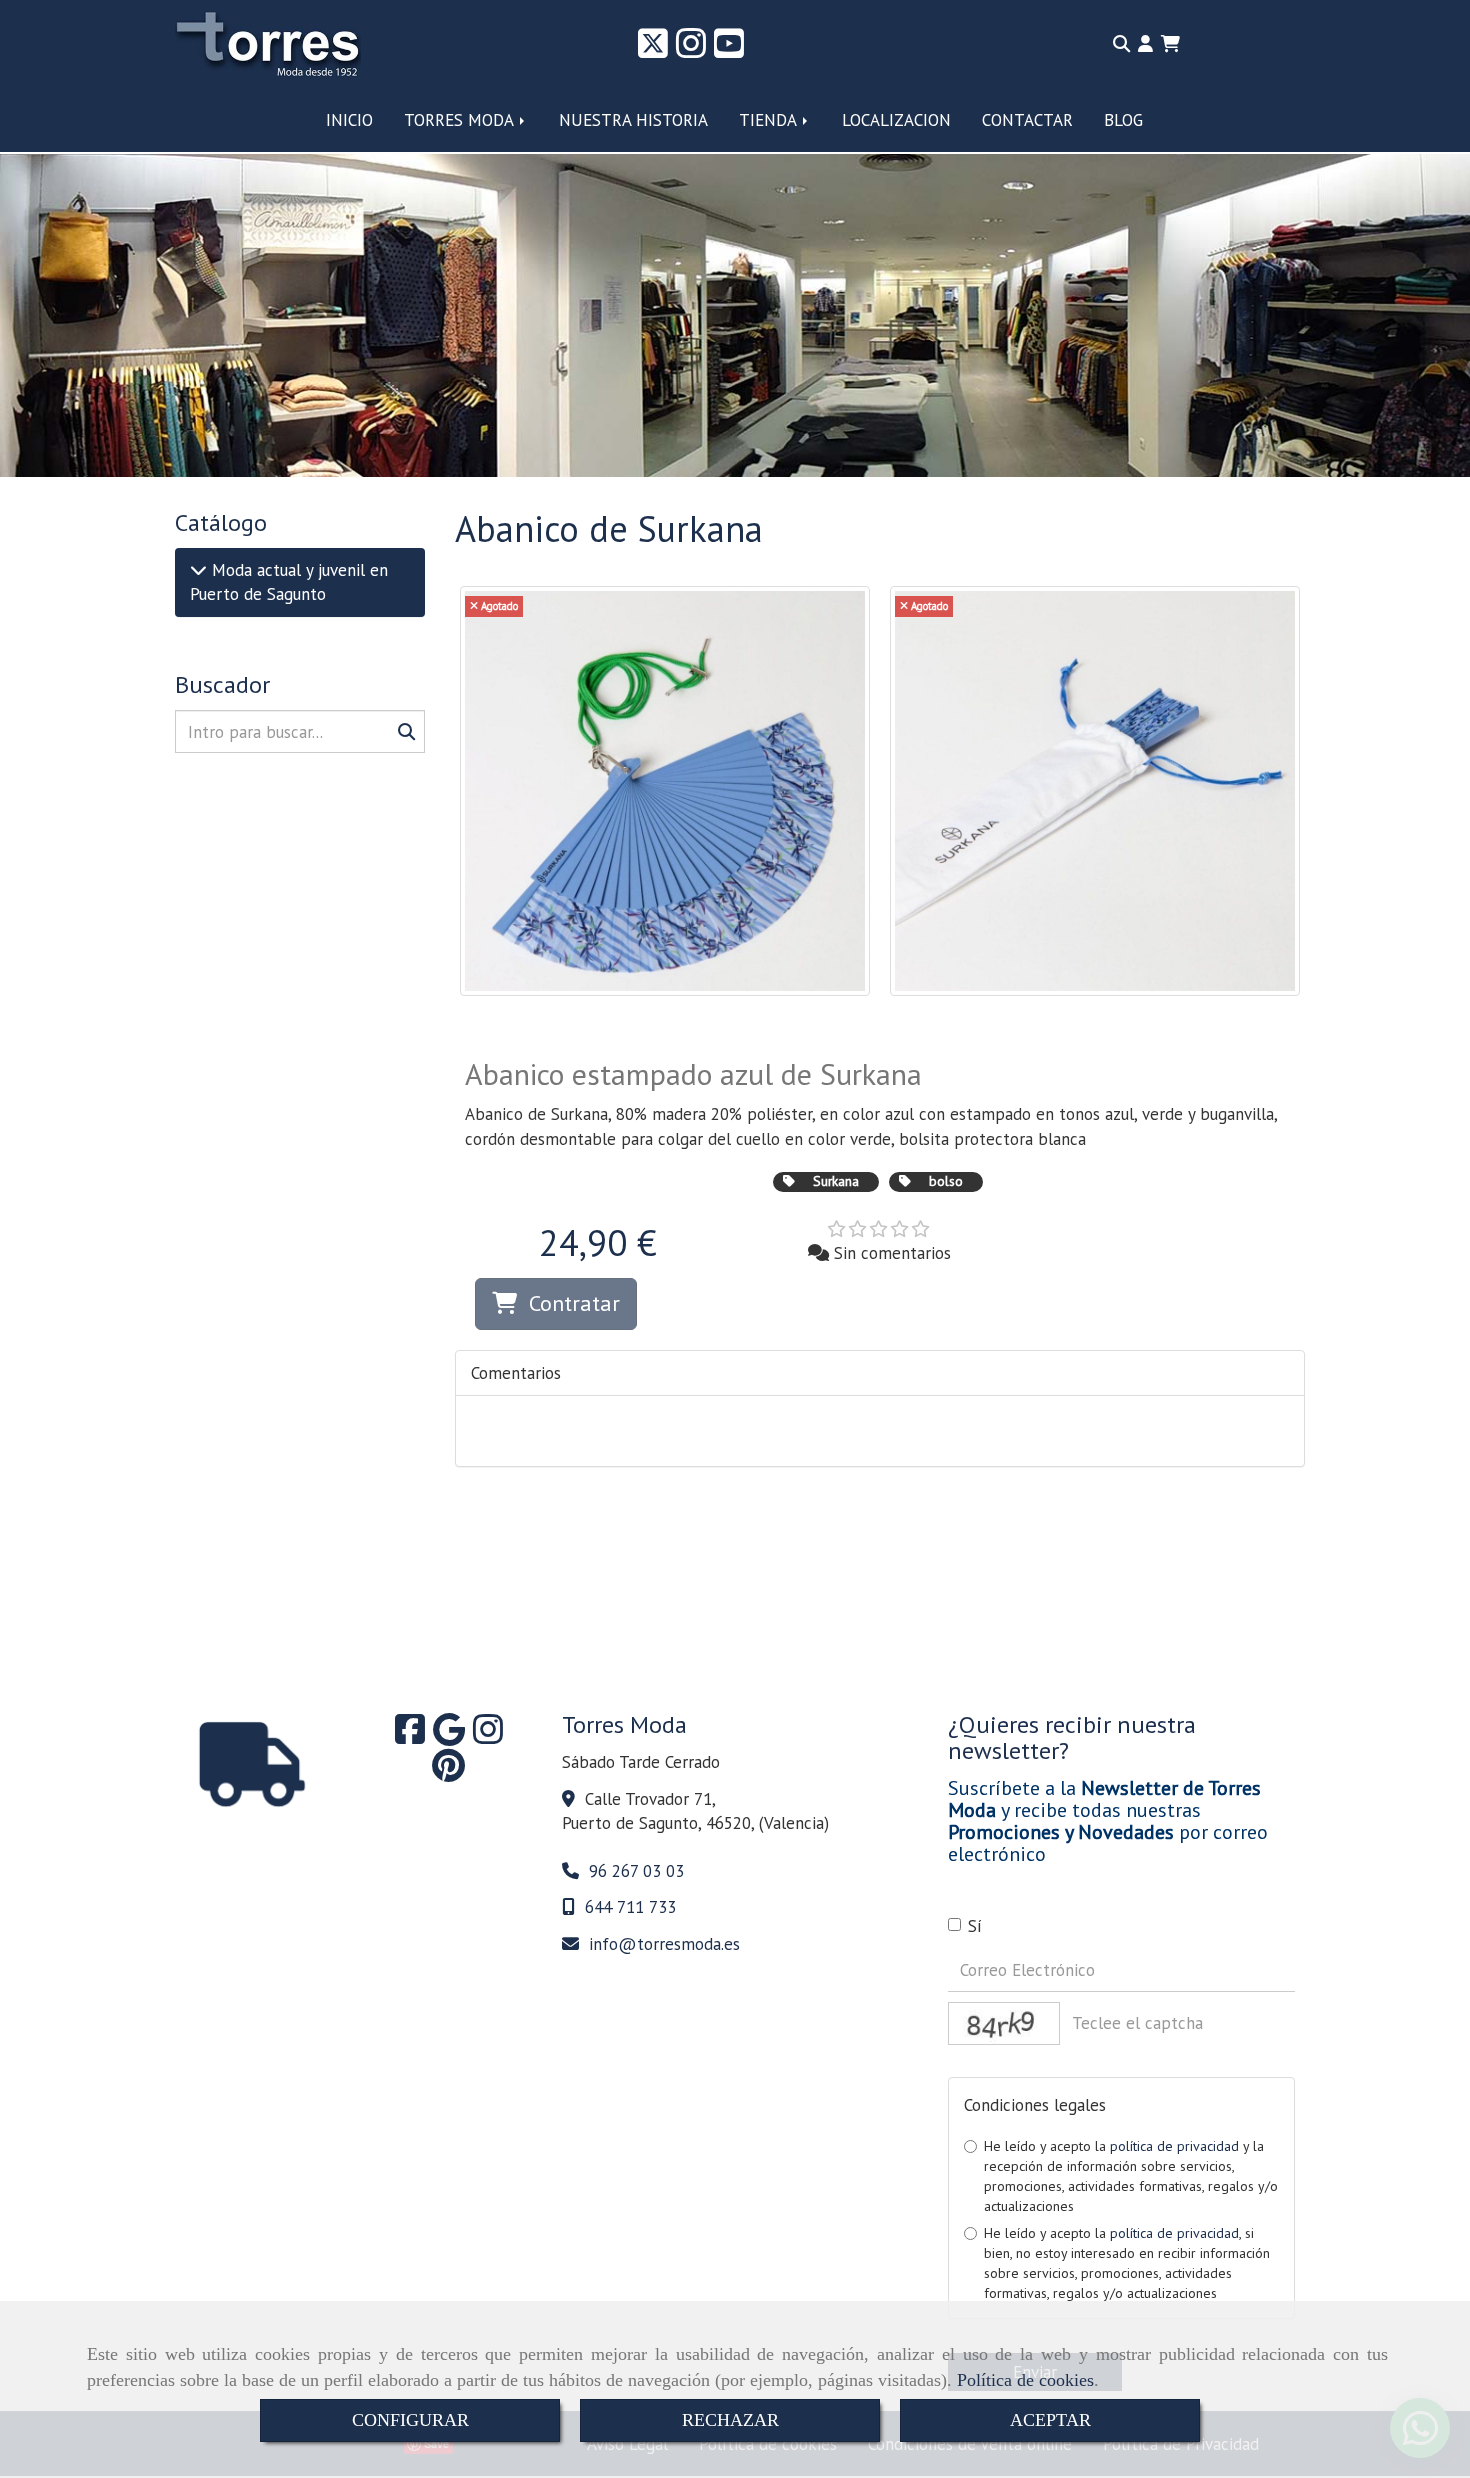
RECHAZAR (730, 2420)
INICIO (349, 120)
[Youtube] (729, 50)
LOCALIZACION (896, 120)
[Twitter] (653, 50)
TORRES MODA (461, 120)
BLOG (1123, 120)
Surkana (836, 1181)
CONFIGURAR (410, 2420)
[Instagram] (691, 50)
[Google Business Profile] (449, 1736)
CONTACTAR (1027, 120)
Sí (975, 1926)
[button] (1145, 44)
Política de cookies (1025, 2380)
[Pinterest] (448, 1772)
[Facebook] (410, 1736)
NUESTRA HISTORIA (633, 120)
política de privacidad (1174, 2146)
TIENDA (770, 120)
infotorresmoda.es (664, 1944)
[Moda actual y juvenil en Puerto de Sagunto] (198, 570)
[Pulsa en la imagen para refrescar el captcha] (1004, 2023)
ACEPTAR (1050, 2420)
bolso (946, 1181)
